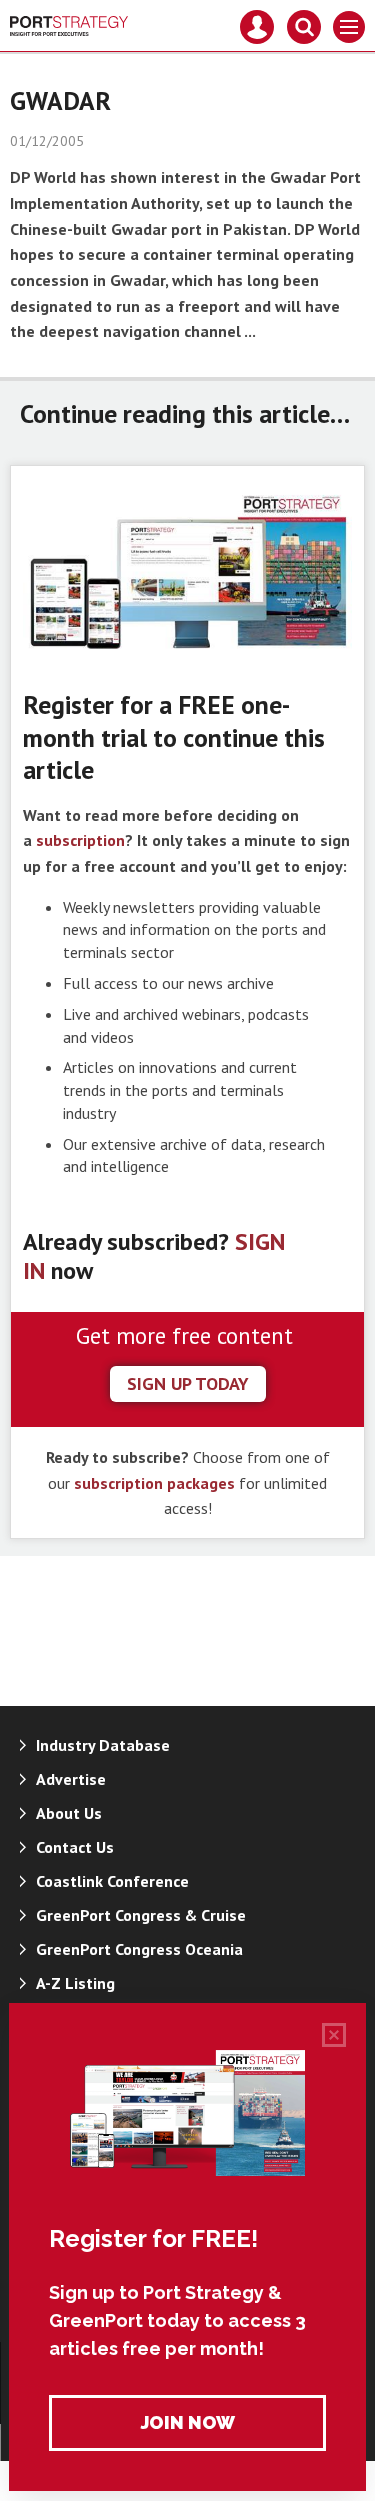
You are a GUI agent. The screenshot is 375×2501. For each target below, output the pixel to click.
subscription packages (154, 1483)
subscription (80, 840)
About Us (69, 1813)
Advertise (71, 1779)
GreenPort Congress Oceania (139, 1949)
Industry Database (103, 1745)
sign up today (188, 1383)
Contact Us (75, 1847)
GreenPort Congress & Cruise (141, 1915)
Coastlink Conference (112, 1881)
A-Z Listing (75, 1983)
